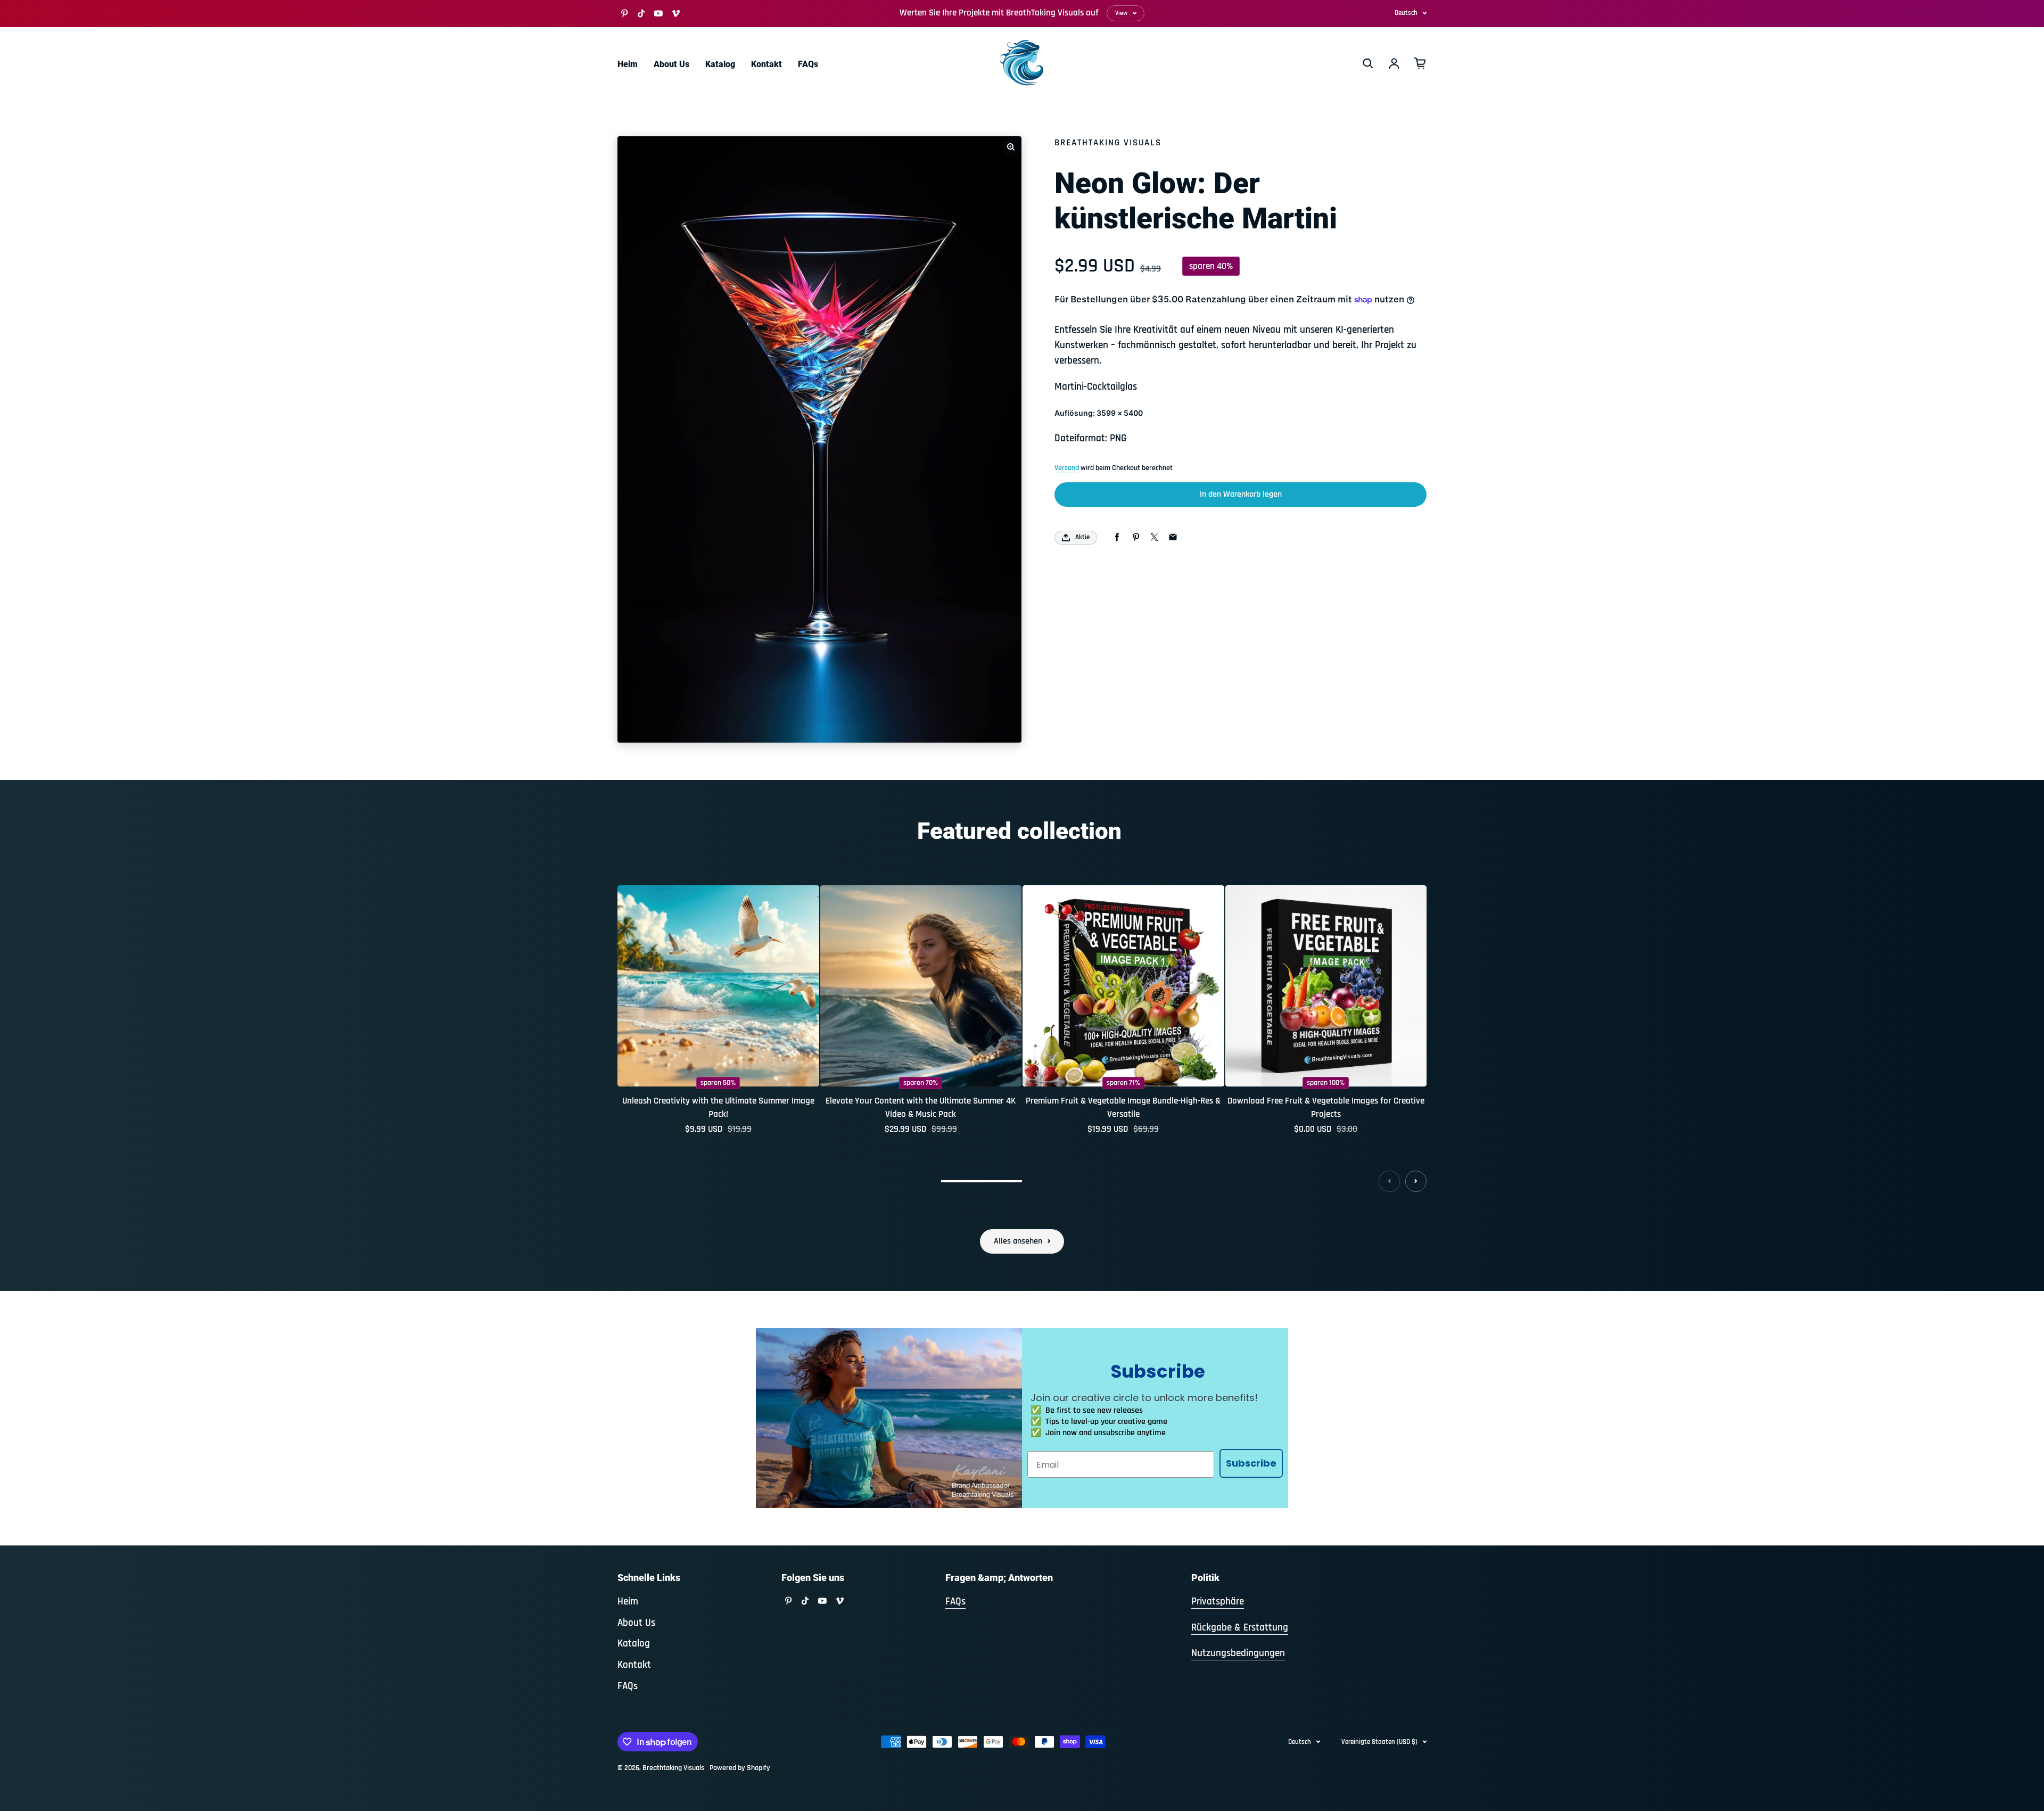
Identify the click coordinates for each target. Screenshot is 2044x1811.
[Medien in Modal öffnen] (1011, 147)
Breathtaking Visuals (673, 1768)
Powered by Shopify (740, 1768)
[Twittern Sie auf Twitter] (1154, 537)
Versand (1067, 468)
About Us (671, 64)
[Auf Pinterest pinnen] (1136, 537)
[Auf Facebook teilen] (1117, 537)
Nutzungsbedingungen (1238, 1653)
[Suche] (1368, 63)
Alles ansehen (1018, 1241)
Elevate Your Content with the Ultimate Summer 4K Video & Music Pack (921, 1108)
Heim (628, 64)
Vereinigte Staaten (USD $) (1379, 1742)
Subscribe (1251, 1463)
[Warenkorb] (1420, 63)
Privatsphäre (1218, 1602)
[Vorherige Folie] (1389, 1181)
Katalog (720, 64)
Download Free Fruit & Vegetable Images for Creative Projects (1326, 1108)
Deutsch (1406, 13)
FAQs (808, 64)
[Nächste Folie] (1416, 1181)
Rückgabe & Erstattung (1240, 1628)
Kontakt (767, 64)
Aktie (1082, 537)
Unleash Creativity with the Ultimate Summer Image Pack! (718, 1108)
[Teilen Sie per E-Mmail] (1173, 537)
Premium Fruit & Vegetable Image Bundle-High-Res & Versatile (1123, 1108)
